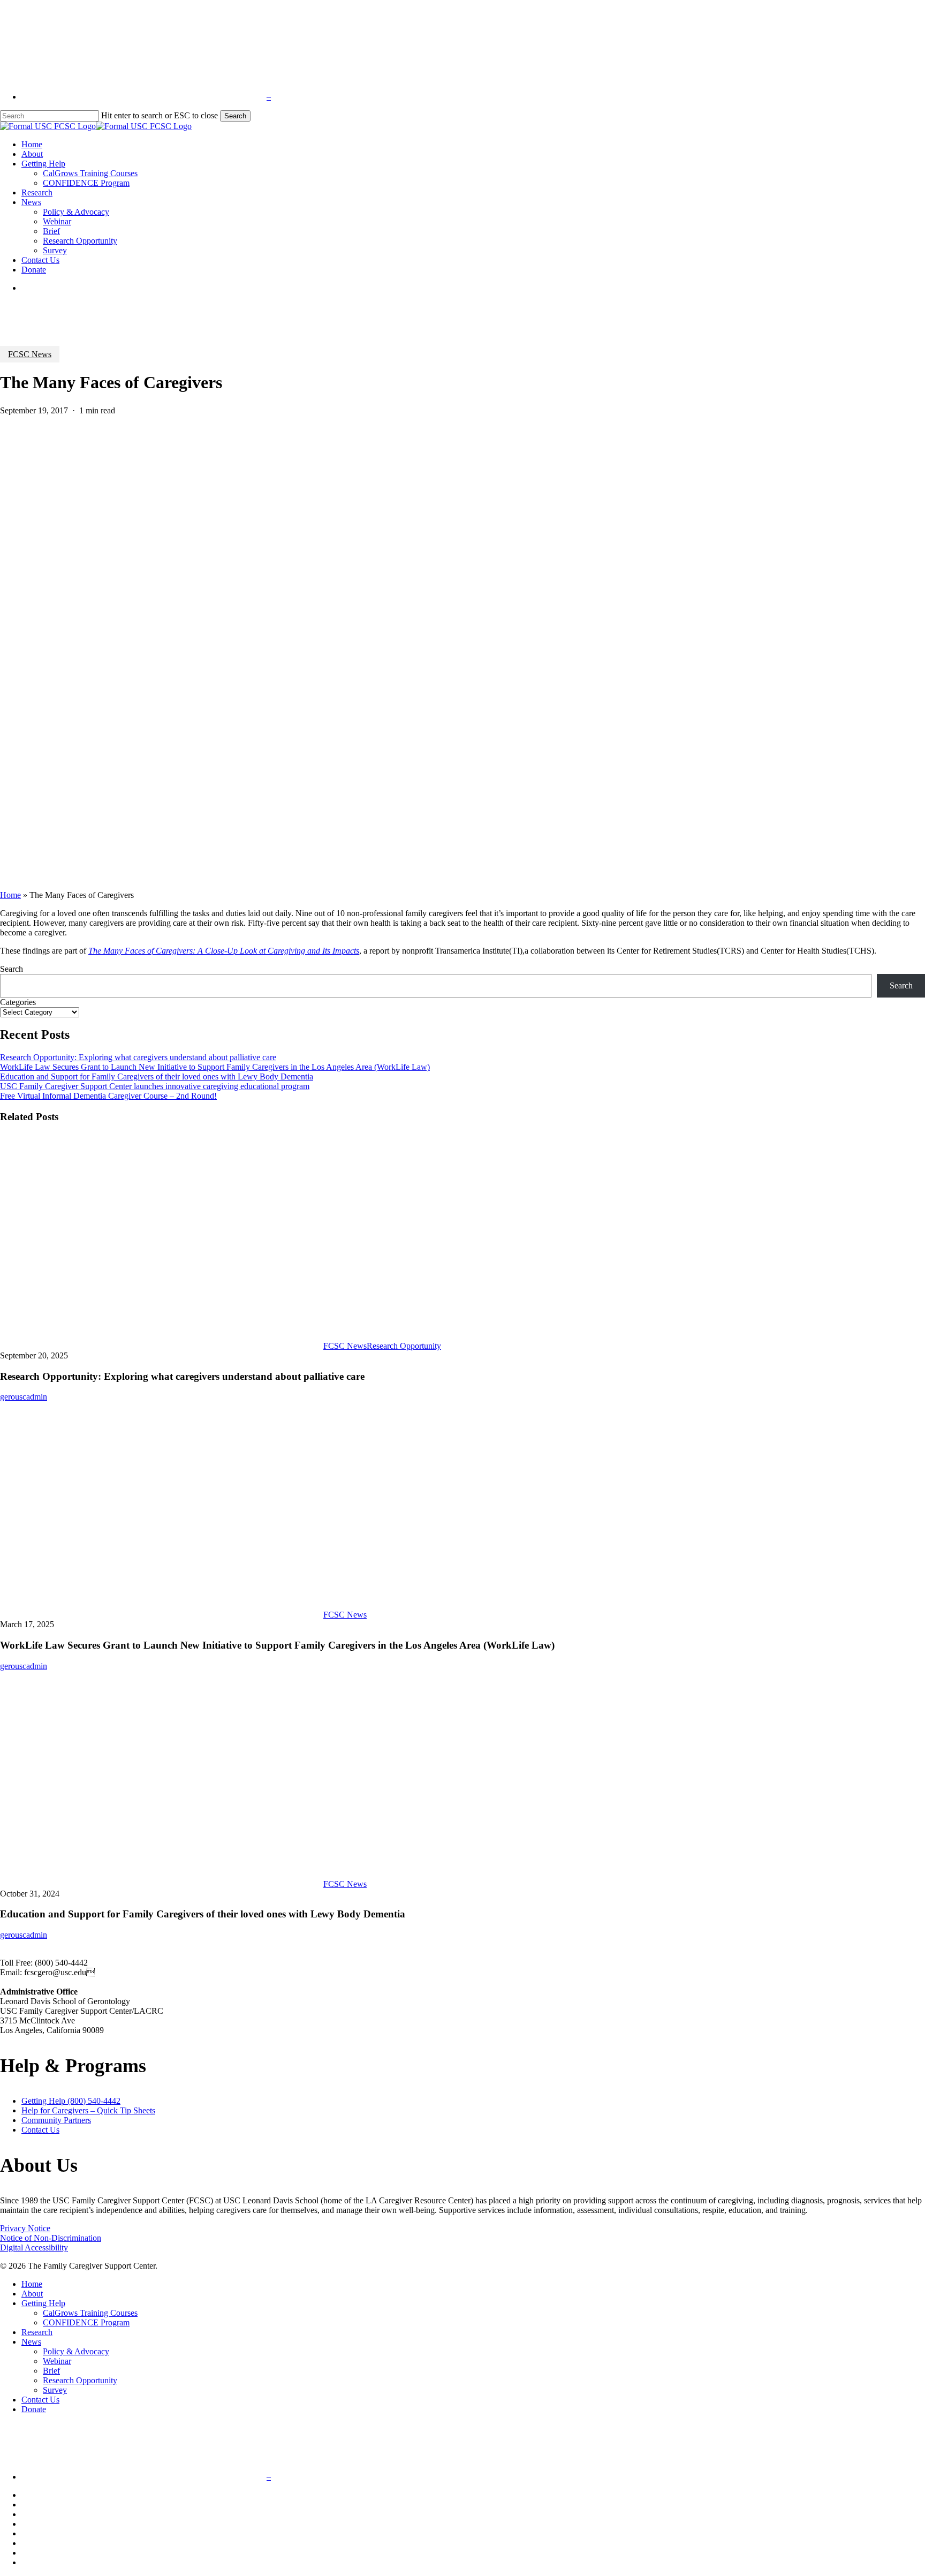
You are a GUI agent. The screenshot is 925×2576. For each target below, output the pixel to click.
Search (235, 116)
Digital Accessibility (34, 2248)
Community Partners (56, 2120)
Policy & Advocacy (76, 2351)
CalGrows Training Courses (90, 2313)
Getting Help (43, 2303)
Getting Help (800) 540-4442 (71, 2101)
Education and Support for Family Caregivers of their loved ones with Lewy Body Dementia (157, 1077)
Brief (51, 2371)
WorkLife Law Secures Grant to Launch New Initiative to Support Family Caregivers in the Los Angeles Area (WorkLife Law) (215, 1067)
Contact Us (40, 2130)
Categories (18, 1002)
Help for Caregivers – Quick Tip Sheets (88, 2110)
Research (37, 2332)
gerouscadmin (24, 1397)
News (31, 2342)
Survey (55, 2390)
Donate (34, 2409)
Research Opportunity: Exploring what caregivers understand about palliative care (138, 1057)
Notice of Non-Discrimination (51, 2238)
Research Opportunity (404, 1346)
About (32, 2294)
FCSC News (30, 354)
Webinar (57, 2361)
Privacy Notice (25, 2228)
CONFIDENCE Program (86, 2322)
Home (10, 895)
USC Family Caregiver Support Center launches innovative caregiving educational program (155, 1086)
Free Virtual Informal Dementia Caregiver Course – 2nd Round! (108, 1096)
